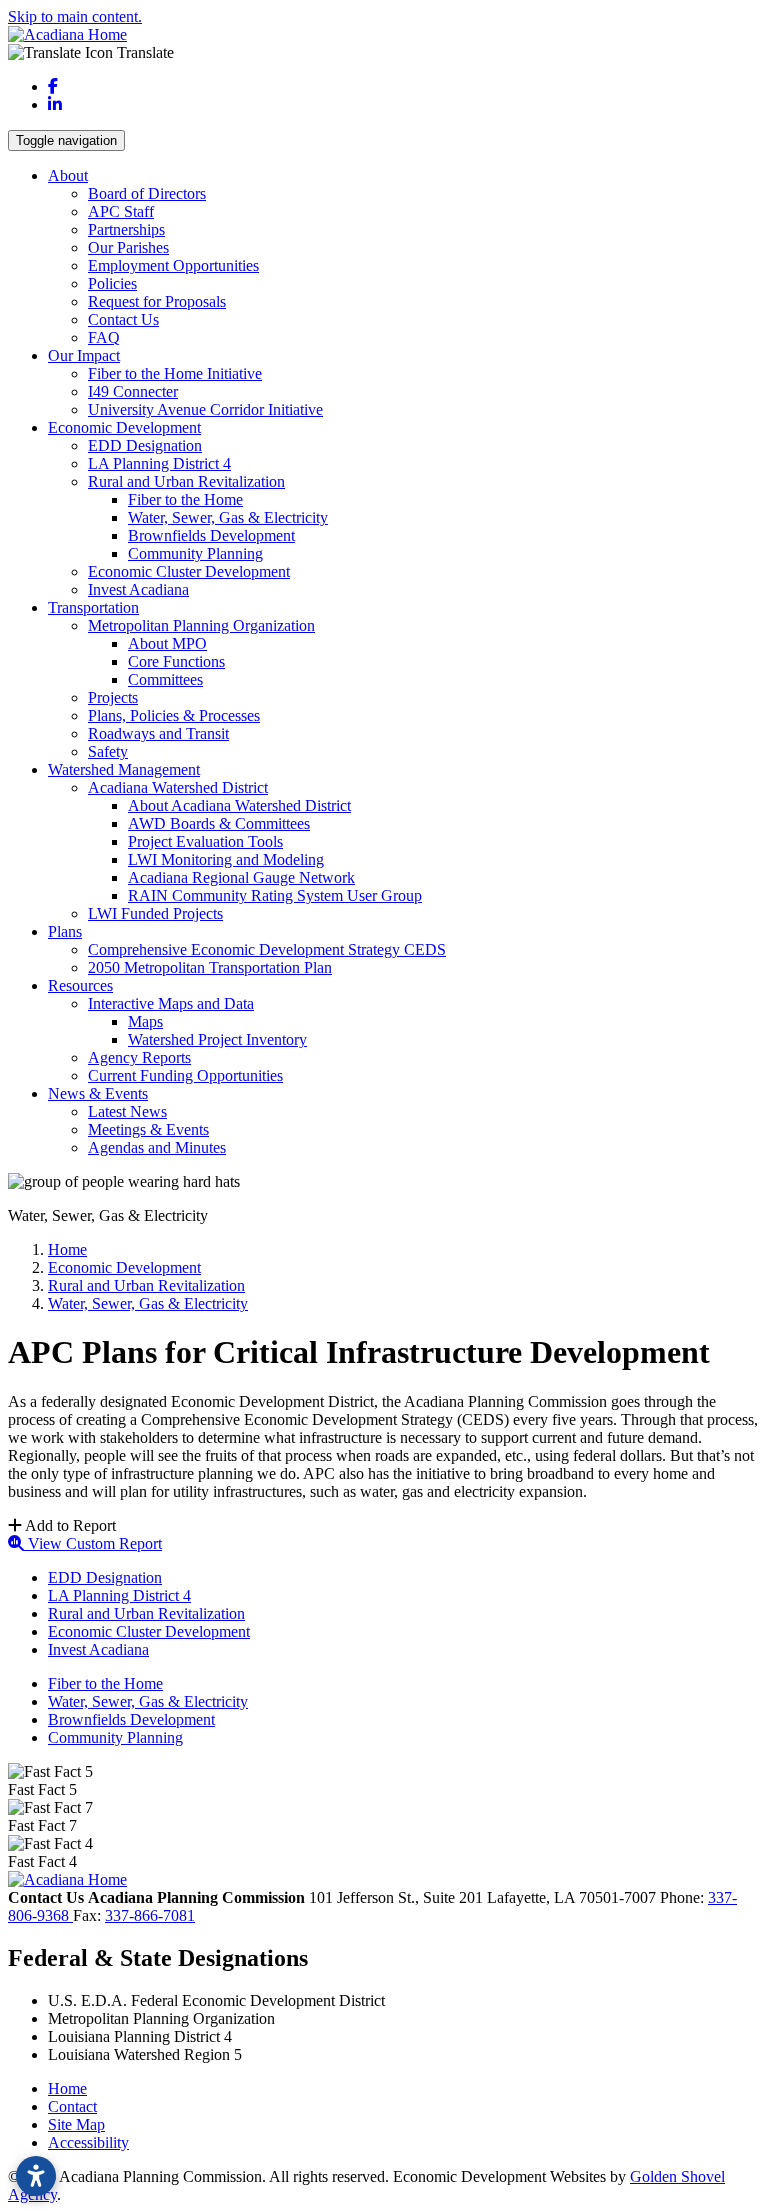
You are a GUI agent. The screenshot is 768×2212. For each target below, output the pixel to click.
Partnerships (126, 229)
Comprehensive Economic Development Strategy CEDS (267, 949)
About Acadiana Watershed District (239, 805)
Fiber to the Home (185, 499)
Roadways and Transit (158, 733)
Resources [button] (80, 985)
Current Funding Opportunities (185, 1075)
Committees (165, 679)
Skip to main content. (75, 16)
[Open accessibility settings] (36, 2176)
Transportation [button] (93, 607)
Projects (113, 697)
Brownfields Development (211, 535)
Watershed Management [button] (124, 769)
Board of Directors (147, 193)
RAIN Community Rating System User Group (275, 895)
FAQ (104, 337)
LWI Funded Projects (155, 913)
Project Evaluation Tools (205, 841)
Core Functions (176, 661)
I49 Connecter (133, 391)
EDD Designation (145, 445)
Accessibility (88, 2142)
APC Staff (121, 211)
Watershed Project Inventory (217, 1039)
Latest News (127, 1111)
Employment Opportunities (173, 265)
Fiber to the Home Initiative (175, 373)
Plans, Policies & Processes (174, 715)
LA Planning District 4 (159, 463)
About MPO (167, 643)
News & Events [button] (98, 1093)
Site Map (76, 2124)
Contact (72, 2106)
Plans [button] (65, 931)
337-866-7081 (150, 1915)
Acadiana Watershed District (178, 787)
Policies (112, 283)
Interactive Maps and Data (171, 1003)
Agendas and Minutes (157, 1147)
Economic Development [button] (124, 427)
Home (67, 2088)
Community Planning (195, 553)
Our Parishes (128, 247)
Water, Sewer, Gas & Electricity (228, 517)
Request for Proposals (157, 301)
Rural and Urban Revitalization (186, 481)
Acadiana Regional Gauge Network (241, 877)
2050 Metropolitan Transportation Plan (210, 967)
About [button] (68, 175)
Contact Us (123, 319)
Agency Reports (139, 1057)
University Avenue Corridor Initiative (205, 409)
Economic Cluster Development (189, 571)
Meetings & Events (148, 1129)
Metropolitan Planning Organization (201, 625)
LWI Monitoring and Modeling (226, 859)
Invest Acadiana (138, 589)
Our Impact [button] (84, 355)
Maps (145, 1021)
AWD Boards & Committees (219, 823)
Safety (108, 751)
